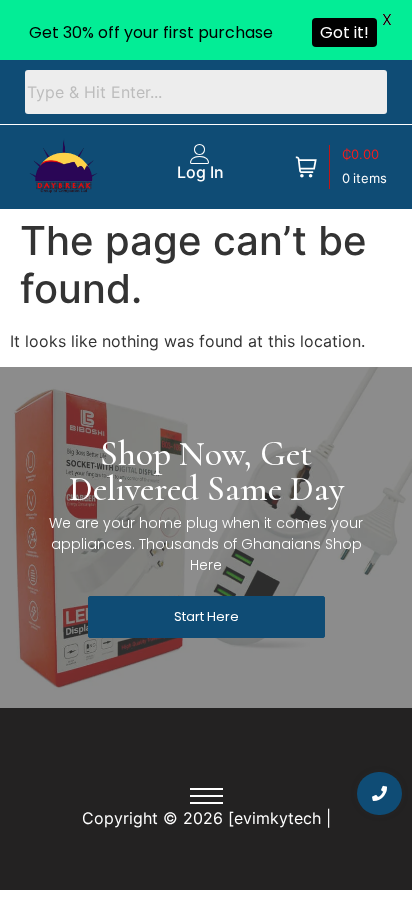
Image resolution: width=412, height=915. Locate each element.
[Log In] (200, 154)
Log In (200, 172)
